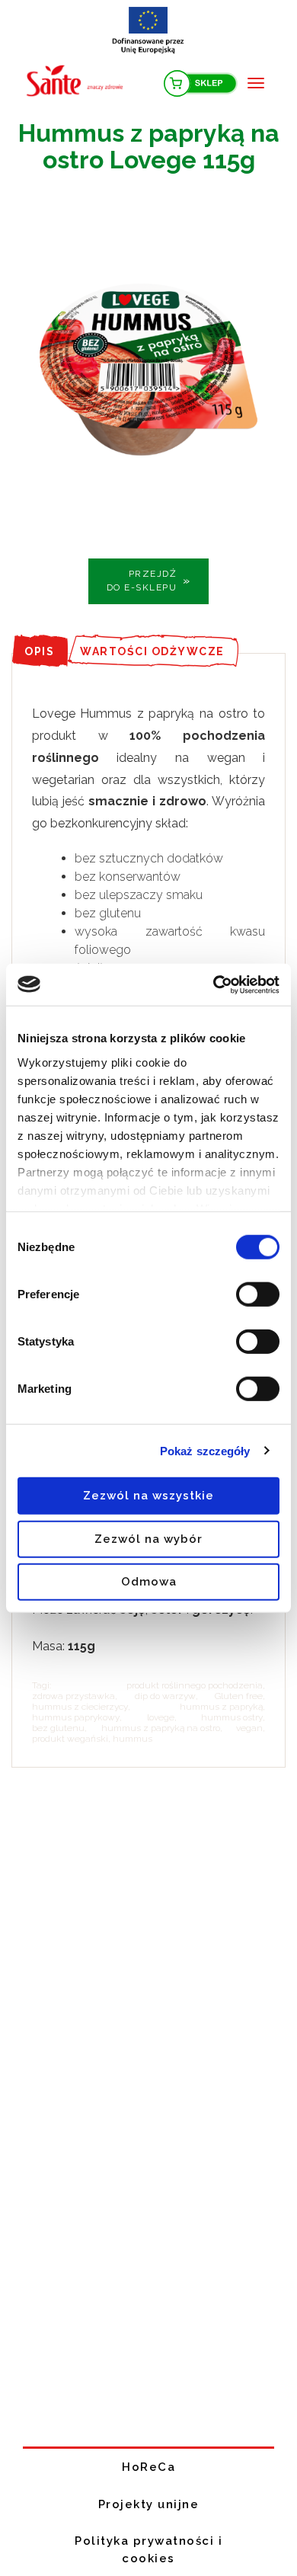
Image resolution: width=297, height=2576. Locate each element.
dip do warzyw (165, 1696)
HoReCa (148, 2467)
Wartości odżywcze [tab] (152, 651)
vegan (249, 1728)
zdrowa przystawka (73, 1696)
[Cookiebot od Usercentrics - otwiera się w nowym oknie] (214, 984)
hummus (133, 1739)
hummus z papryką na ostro (161, 1728)
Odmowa (149, 1582)
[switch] (258, 1294)
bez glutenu (58, 1728)
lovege (161, 1717)
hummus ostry (232, 1717)
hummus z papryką (221, 1707)
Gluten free (239, 1696)
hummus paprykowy (76, 1717)
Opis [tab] (39, 651)
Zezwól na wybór (148, 1538)
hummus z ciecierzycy (80, 1707)
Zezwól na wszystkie (148, 1496)
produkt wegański (70, 1739)
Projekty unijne (149, 2504)
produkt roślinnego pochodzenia (195, 1685)
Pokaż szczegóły (205, 1450)
